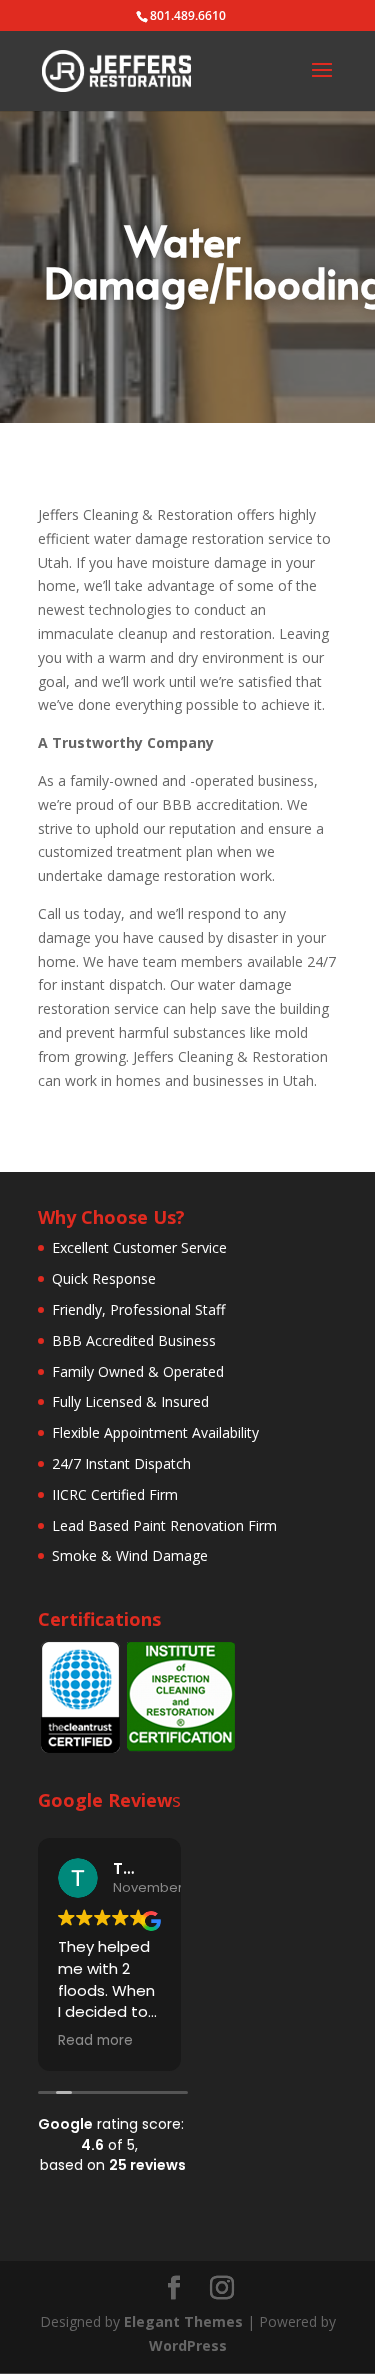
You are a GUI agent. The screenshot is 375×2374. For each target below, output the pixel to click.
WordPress (188, 2345)
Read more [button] (95, 2041)
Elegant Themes (183, 2321)
